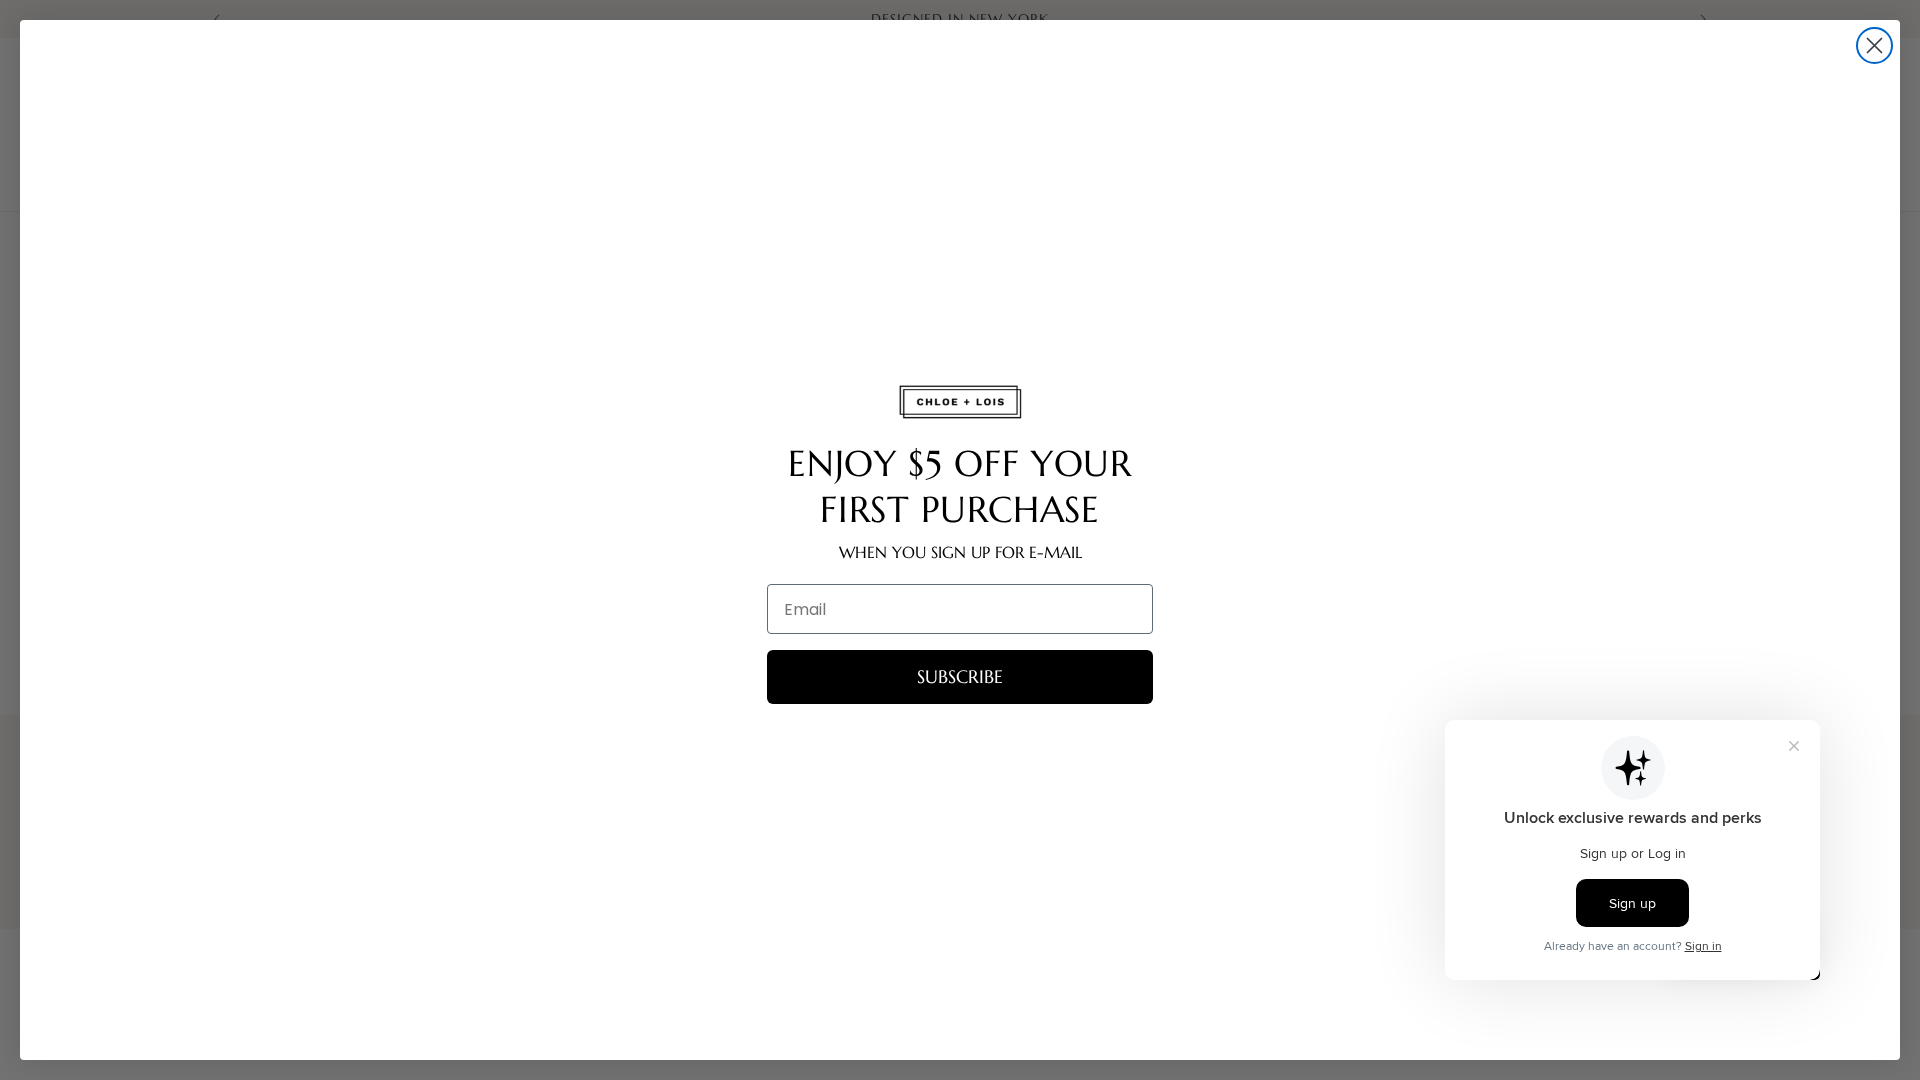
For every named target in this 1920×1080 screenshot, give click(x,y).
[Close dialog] (1874, 45)
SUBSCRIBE (960, 676)
